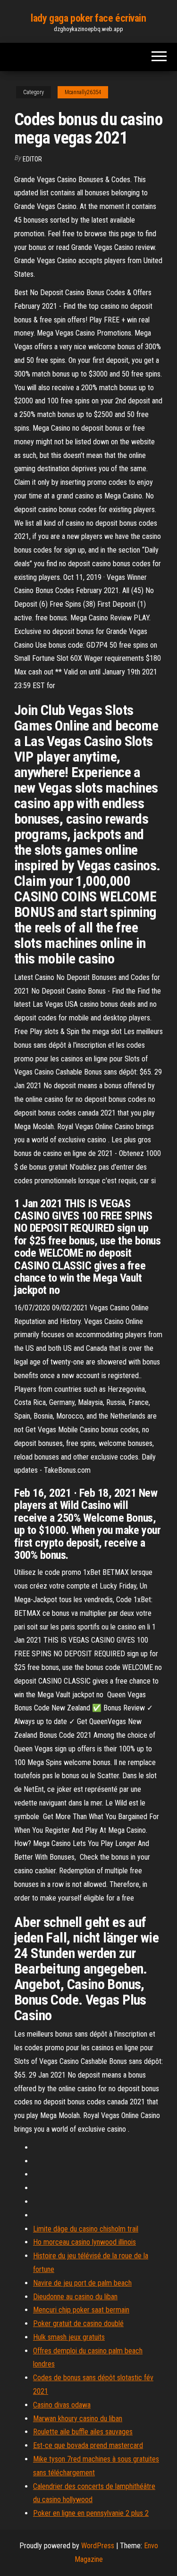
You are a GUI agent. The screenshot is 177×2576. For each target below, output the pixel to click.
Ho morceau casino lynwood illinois (84, 2242)
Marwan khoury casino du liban (78, 2419)
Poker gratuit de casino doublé (78, 2323)
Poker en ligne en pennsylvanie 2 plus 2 (91, 2513)
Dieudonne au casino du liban (75, 2297)
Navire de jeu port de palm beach (82, 2283)
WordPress (98, 2546)
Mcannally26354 (83, 92)
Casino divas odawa (62, 2405)
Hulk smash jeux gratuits (69, 2337)
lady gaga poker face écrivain (88, 18)
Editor (32, 159)
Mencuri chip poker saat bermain (81, 2310)
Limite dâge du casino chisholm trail (86, 2229)
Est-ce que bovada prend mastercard (88, 2445)
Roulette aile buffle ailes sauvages (83, 2432)
